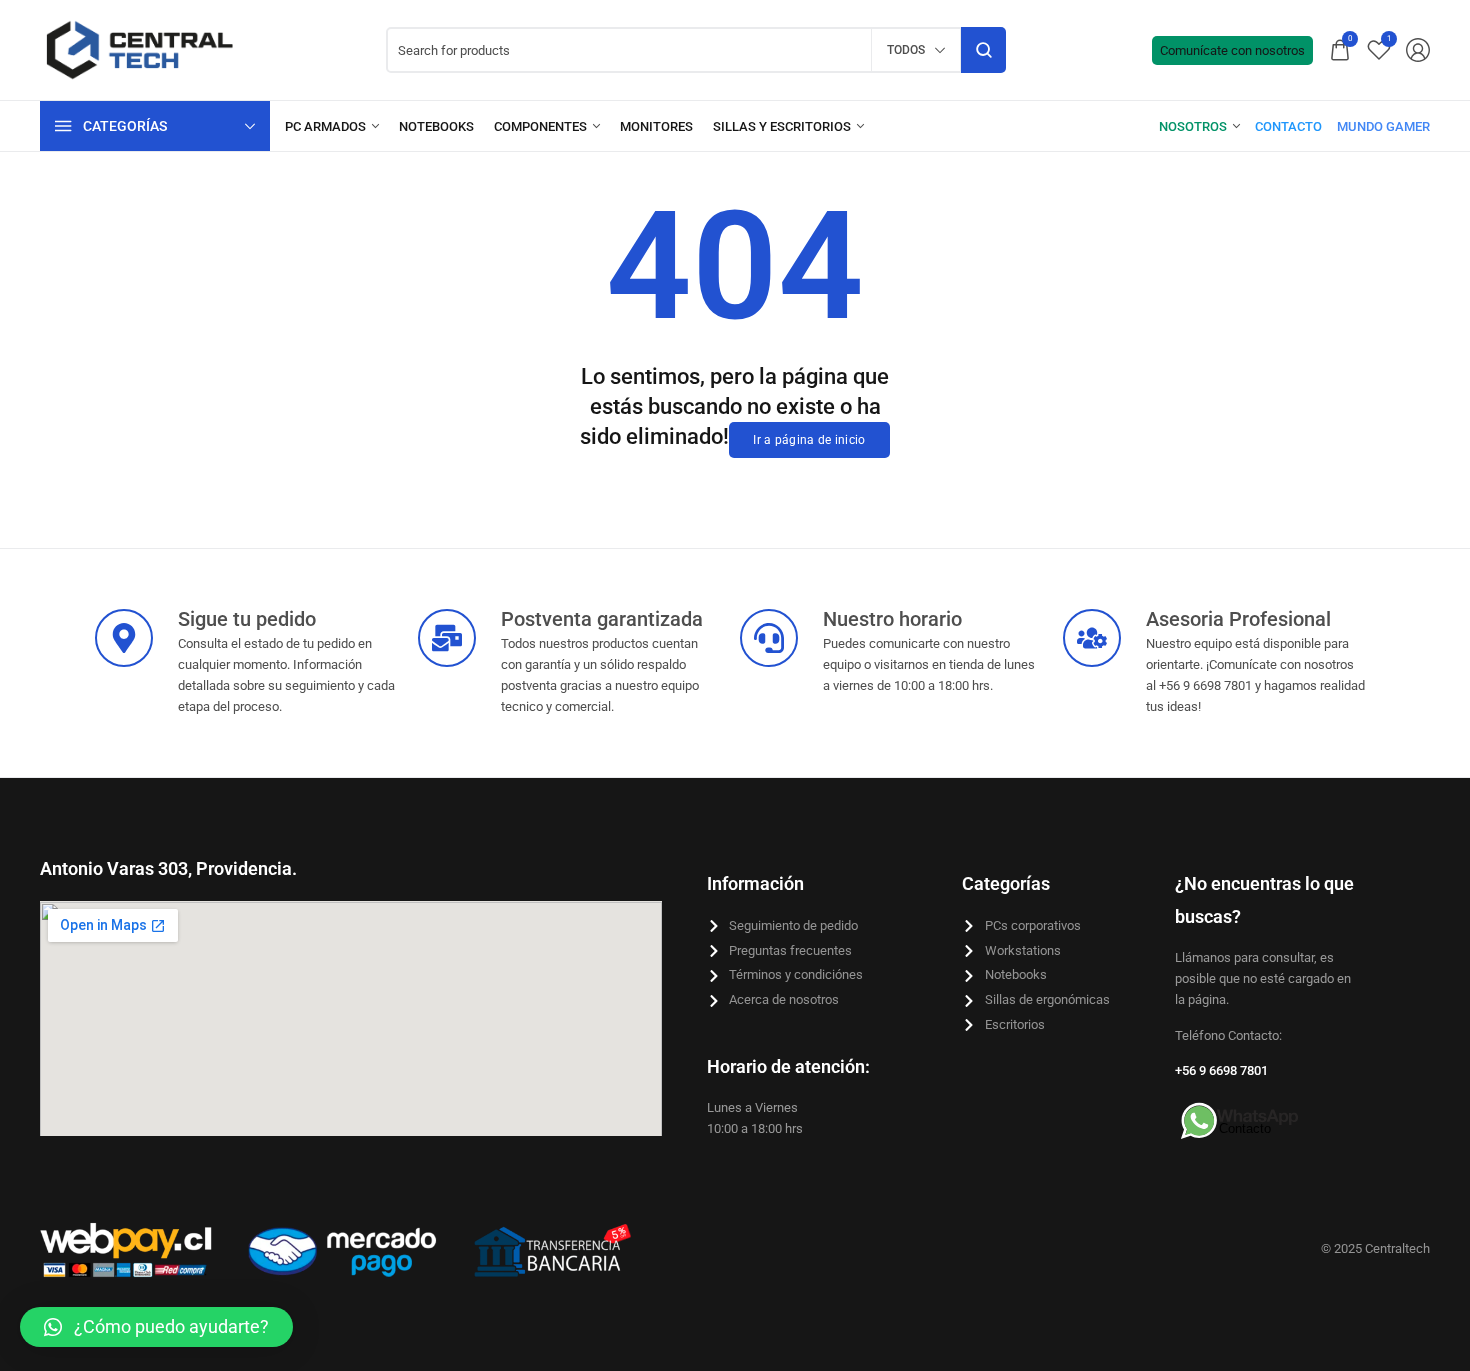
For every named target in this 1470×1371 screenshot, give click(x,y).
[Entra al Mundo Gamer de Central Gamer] (1383, 126)
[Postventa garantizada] (447, 638)
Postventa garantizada (602, 619)
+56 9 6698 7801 (1221, 1070)
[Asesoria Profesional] (1092, 638)
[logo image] (140, 48)
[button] (156, 1327)
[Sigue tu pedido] (124, 638)
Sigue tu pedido (247, 619)
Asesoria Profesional (1238, 619)
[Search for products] (983, 50)
